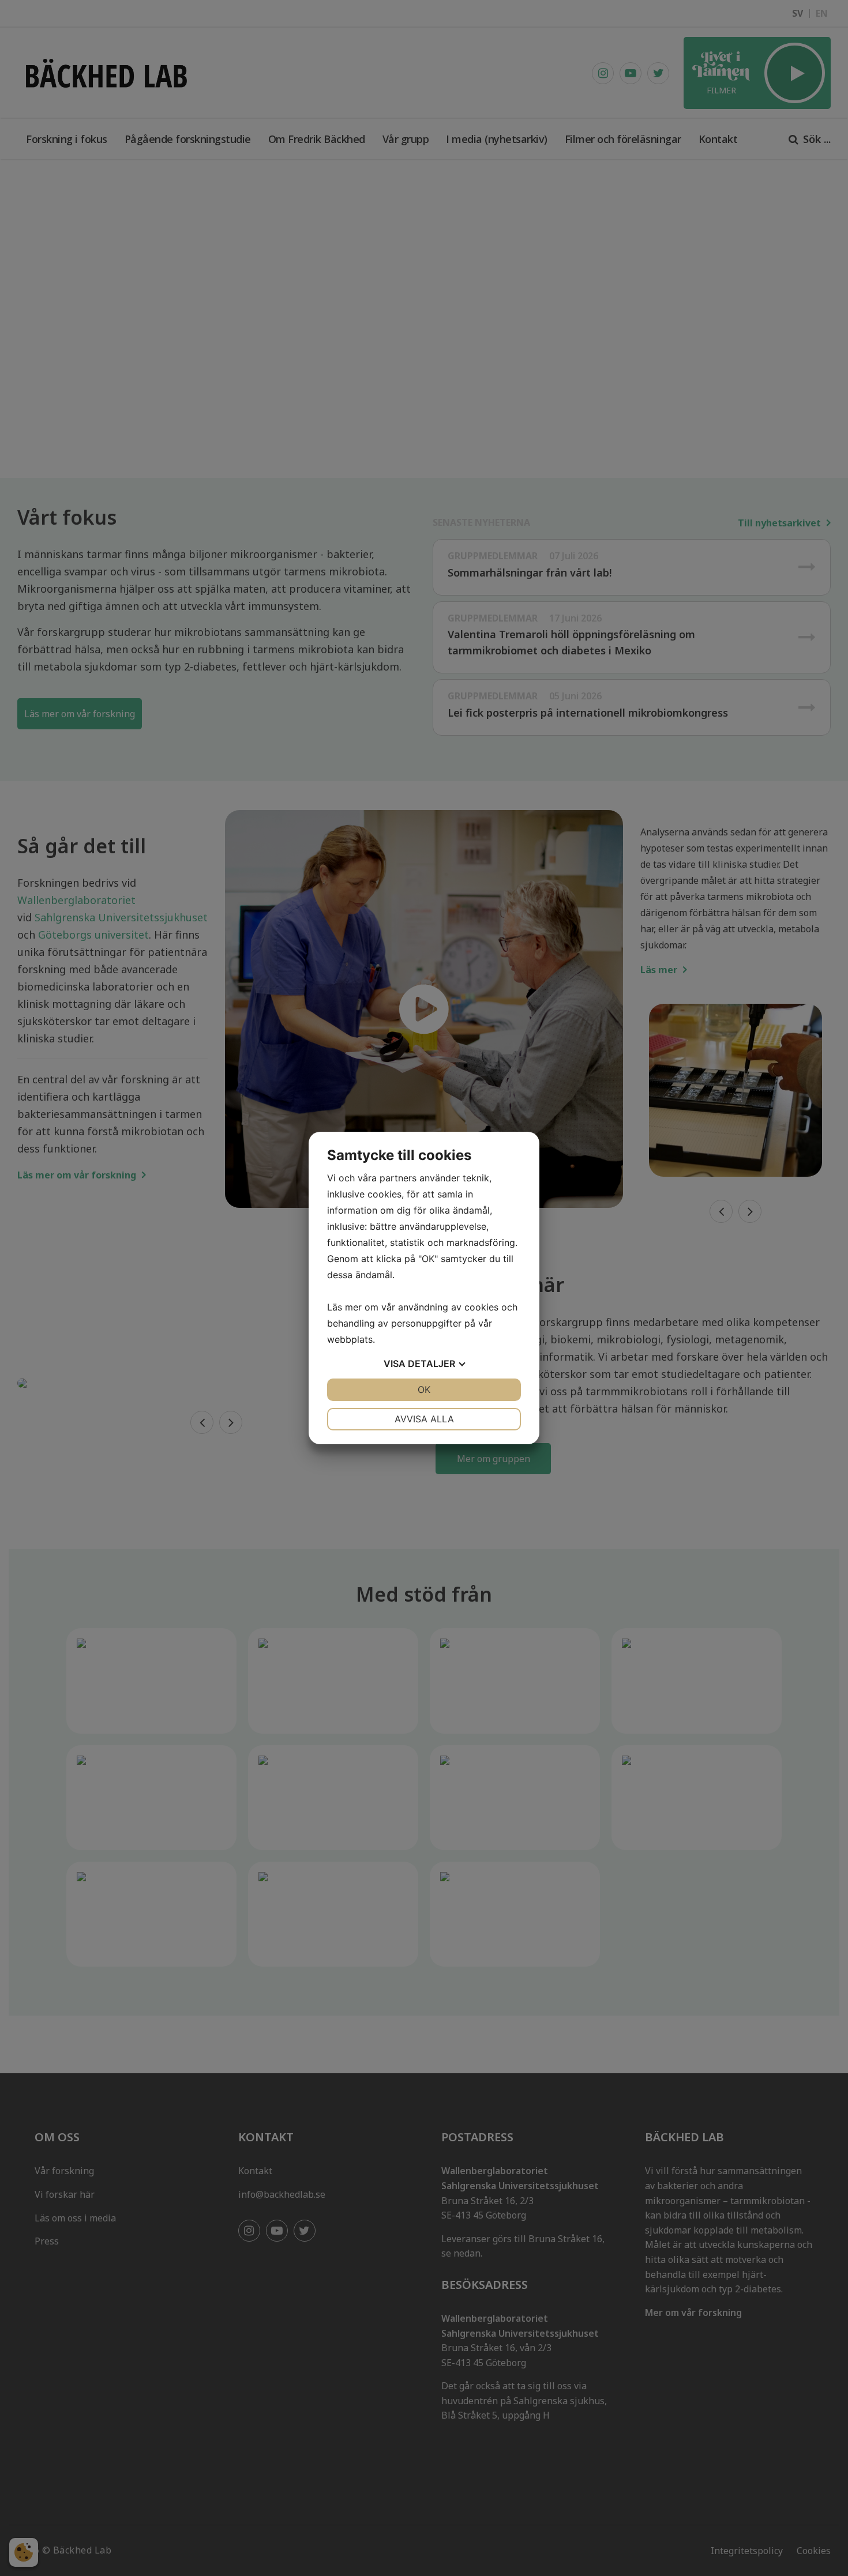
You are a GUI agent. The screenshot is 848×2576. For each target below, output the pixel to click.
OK (424, 1389)
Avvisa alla (424, 1419)
